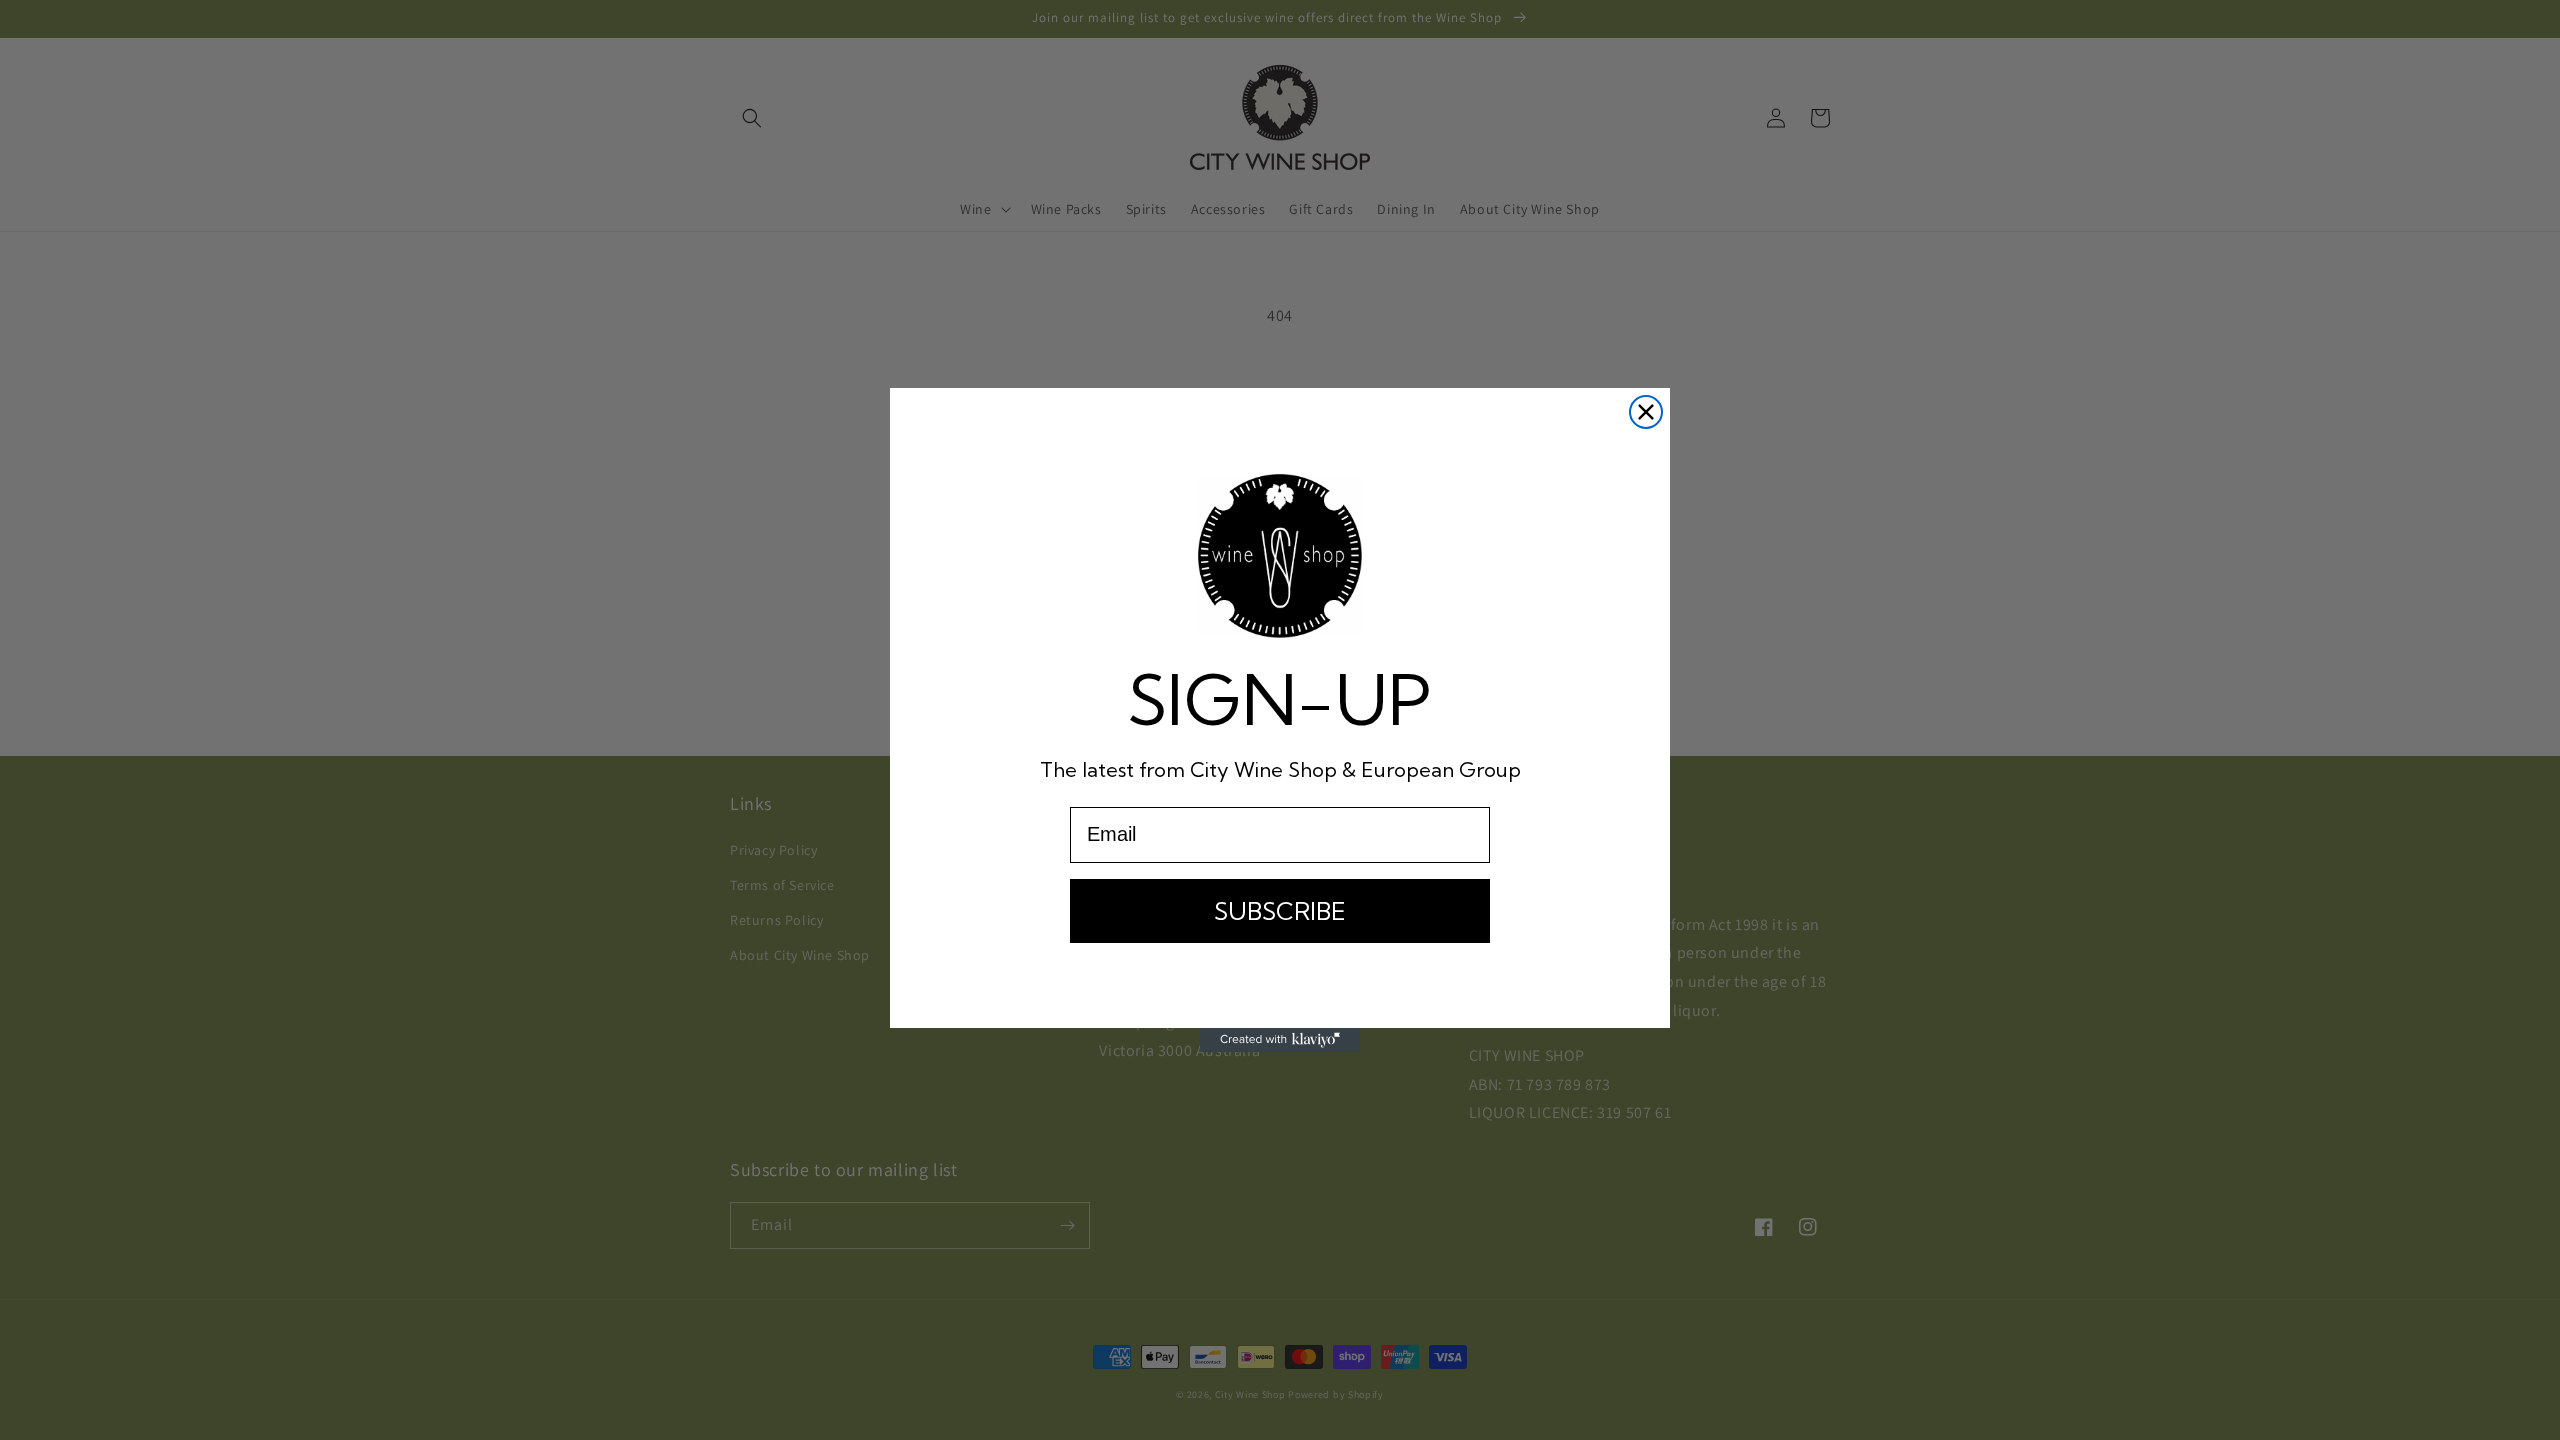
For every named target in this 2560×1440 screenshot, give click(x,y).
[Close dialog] (1646, 412)
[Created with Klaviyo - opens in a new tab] (1280, 1040)
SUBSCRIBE (1280, 911)
